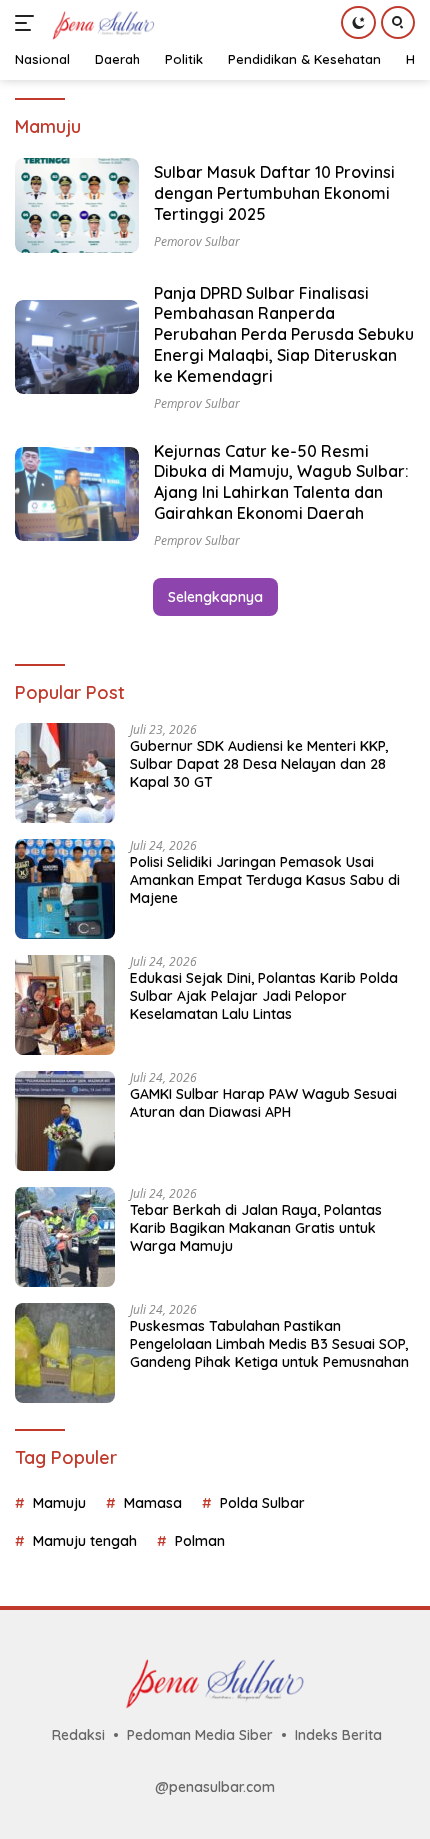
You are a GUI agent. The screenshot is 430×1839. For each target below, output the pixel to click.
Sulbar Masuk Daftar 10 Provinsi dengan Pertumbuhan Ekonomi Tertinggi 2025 (274, 193)
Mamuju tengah (85, 1541)
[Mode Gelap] (358, 22)
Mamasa (153, 1503)
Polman (200, 1541)
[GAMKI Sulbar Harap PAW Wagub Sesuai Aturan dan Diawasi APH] (65, 1121)
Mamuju (59, 1503)
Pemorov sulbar (197, 241)
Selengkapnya (215, 597)
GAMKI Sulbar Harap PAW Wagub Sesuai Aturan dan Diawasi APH (263, 1103)
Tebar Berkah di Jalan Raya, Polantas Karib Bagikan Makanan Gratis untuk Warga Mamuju (256, 1228)
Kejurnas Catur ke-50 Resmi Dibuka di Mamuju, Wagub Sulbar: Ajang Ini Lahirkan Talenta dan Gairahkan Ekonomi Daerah (281, 482)
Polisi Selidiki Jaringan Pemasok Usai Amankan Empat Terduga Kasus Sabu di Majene (265, 880)
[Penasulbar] (101, 23)
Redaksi (78, 1735)
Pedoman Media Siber (200, 1735)
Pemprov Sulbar (197, 403)
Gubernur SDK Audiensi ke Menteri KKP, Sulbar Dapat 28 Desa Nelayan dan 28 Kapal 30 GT (259, 764)
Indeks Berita (338, 1735)
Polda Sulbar (262, 1503)
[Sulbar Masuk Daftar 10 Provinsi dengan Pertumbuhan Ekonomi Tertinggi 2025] (77, 205)
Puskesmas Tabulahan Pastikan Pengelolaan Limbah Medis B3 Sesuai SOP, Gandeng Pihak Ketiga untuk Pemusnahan (269, 1344)
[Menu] (28, 23)
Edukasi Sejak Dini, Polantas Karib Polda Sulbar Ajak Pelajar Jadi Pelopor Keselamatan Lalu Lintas (264, 996)
